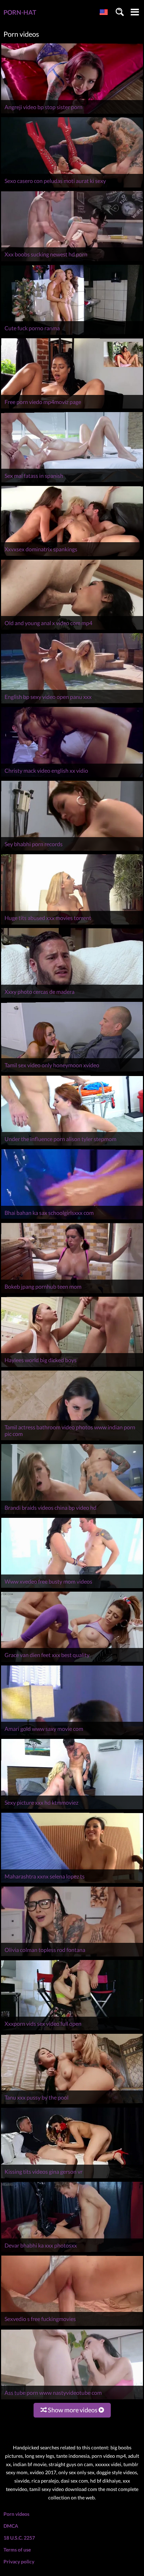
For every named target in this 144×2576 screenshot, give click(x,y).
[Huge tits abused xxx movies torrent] (72, 924)
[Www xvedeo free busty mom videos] (72, 1588)
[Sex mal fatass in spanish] (72, 482)
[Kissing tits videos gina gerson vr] (72, 2178)
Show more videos (73, 2410)
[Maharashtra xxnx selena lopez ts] (72, 1883)
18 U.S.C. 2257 (19, 2538)
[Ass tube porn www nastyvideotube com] (72, 2399)
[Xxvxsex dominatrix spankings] (72, 556)
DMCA (11, 2526)
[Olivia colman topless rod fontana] (72, 1956)
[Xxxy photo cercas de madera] (72, 998)
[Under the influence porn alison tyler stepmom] (72, 1145)
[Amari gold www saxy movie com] (72, 1735)
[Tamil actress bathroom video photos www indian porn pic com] (72, 1440)
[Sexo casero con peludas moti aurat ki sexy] (72, 187)
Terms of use (17, 2550)
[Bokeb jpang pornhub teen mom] (72, 1293)
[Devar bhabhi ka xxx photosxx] (72, 2252)
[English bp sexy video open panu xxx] (72, 703)
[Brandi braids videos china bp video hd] (72, 1514)
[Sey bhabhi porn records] (72, 851)
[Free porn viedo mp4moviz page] (72, 408)
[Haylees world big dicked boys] (72, 1367)
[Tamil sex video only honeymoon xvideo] (72, 1072)
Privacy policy (19, 2561)
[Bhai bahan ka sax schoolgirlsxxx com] (72, 1219)
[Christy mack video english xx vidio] (72, 777)
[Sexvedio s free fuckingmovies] (72, 2326)
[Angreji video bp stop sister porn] (72, 114)
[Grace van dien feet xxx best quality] (72, 1662)
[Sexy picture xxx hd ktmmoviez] (72, 1809)
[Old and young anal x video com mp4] (72, 629)
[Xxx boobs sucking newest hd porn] (72, 261)
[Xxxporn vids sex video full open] (72, 2030)
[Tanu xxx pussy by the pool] (72, 2104)
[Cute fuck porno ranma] (72, 335)
